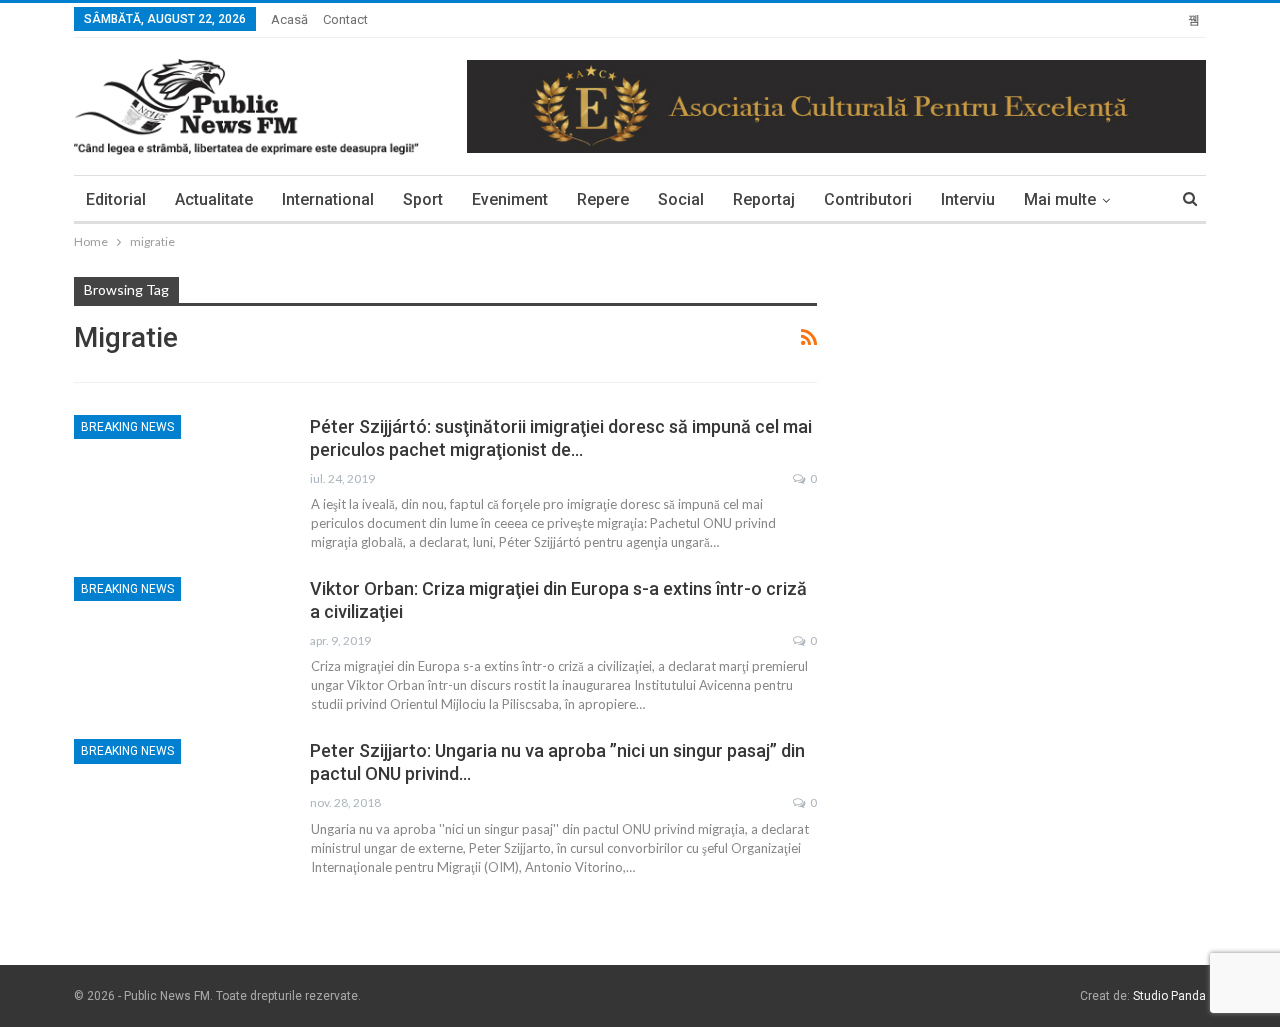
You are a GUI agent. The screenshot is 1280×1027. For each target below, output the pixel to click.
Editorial (116, 199)
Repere (603, 199)
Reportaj (764, 199)
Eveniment (510, 199)
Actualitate (214, 199)
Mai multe (1060, 199)
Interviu (968, 199)
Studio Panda (1169, 996)
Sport (423, 199)
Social (681, 199)
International (328, 199)
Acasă (289, 19)
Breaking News (127, 427)
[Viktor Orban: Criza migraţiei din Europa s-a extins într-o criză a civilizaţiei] (179, 644)
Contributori (868, 199)
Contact (345, 19)
